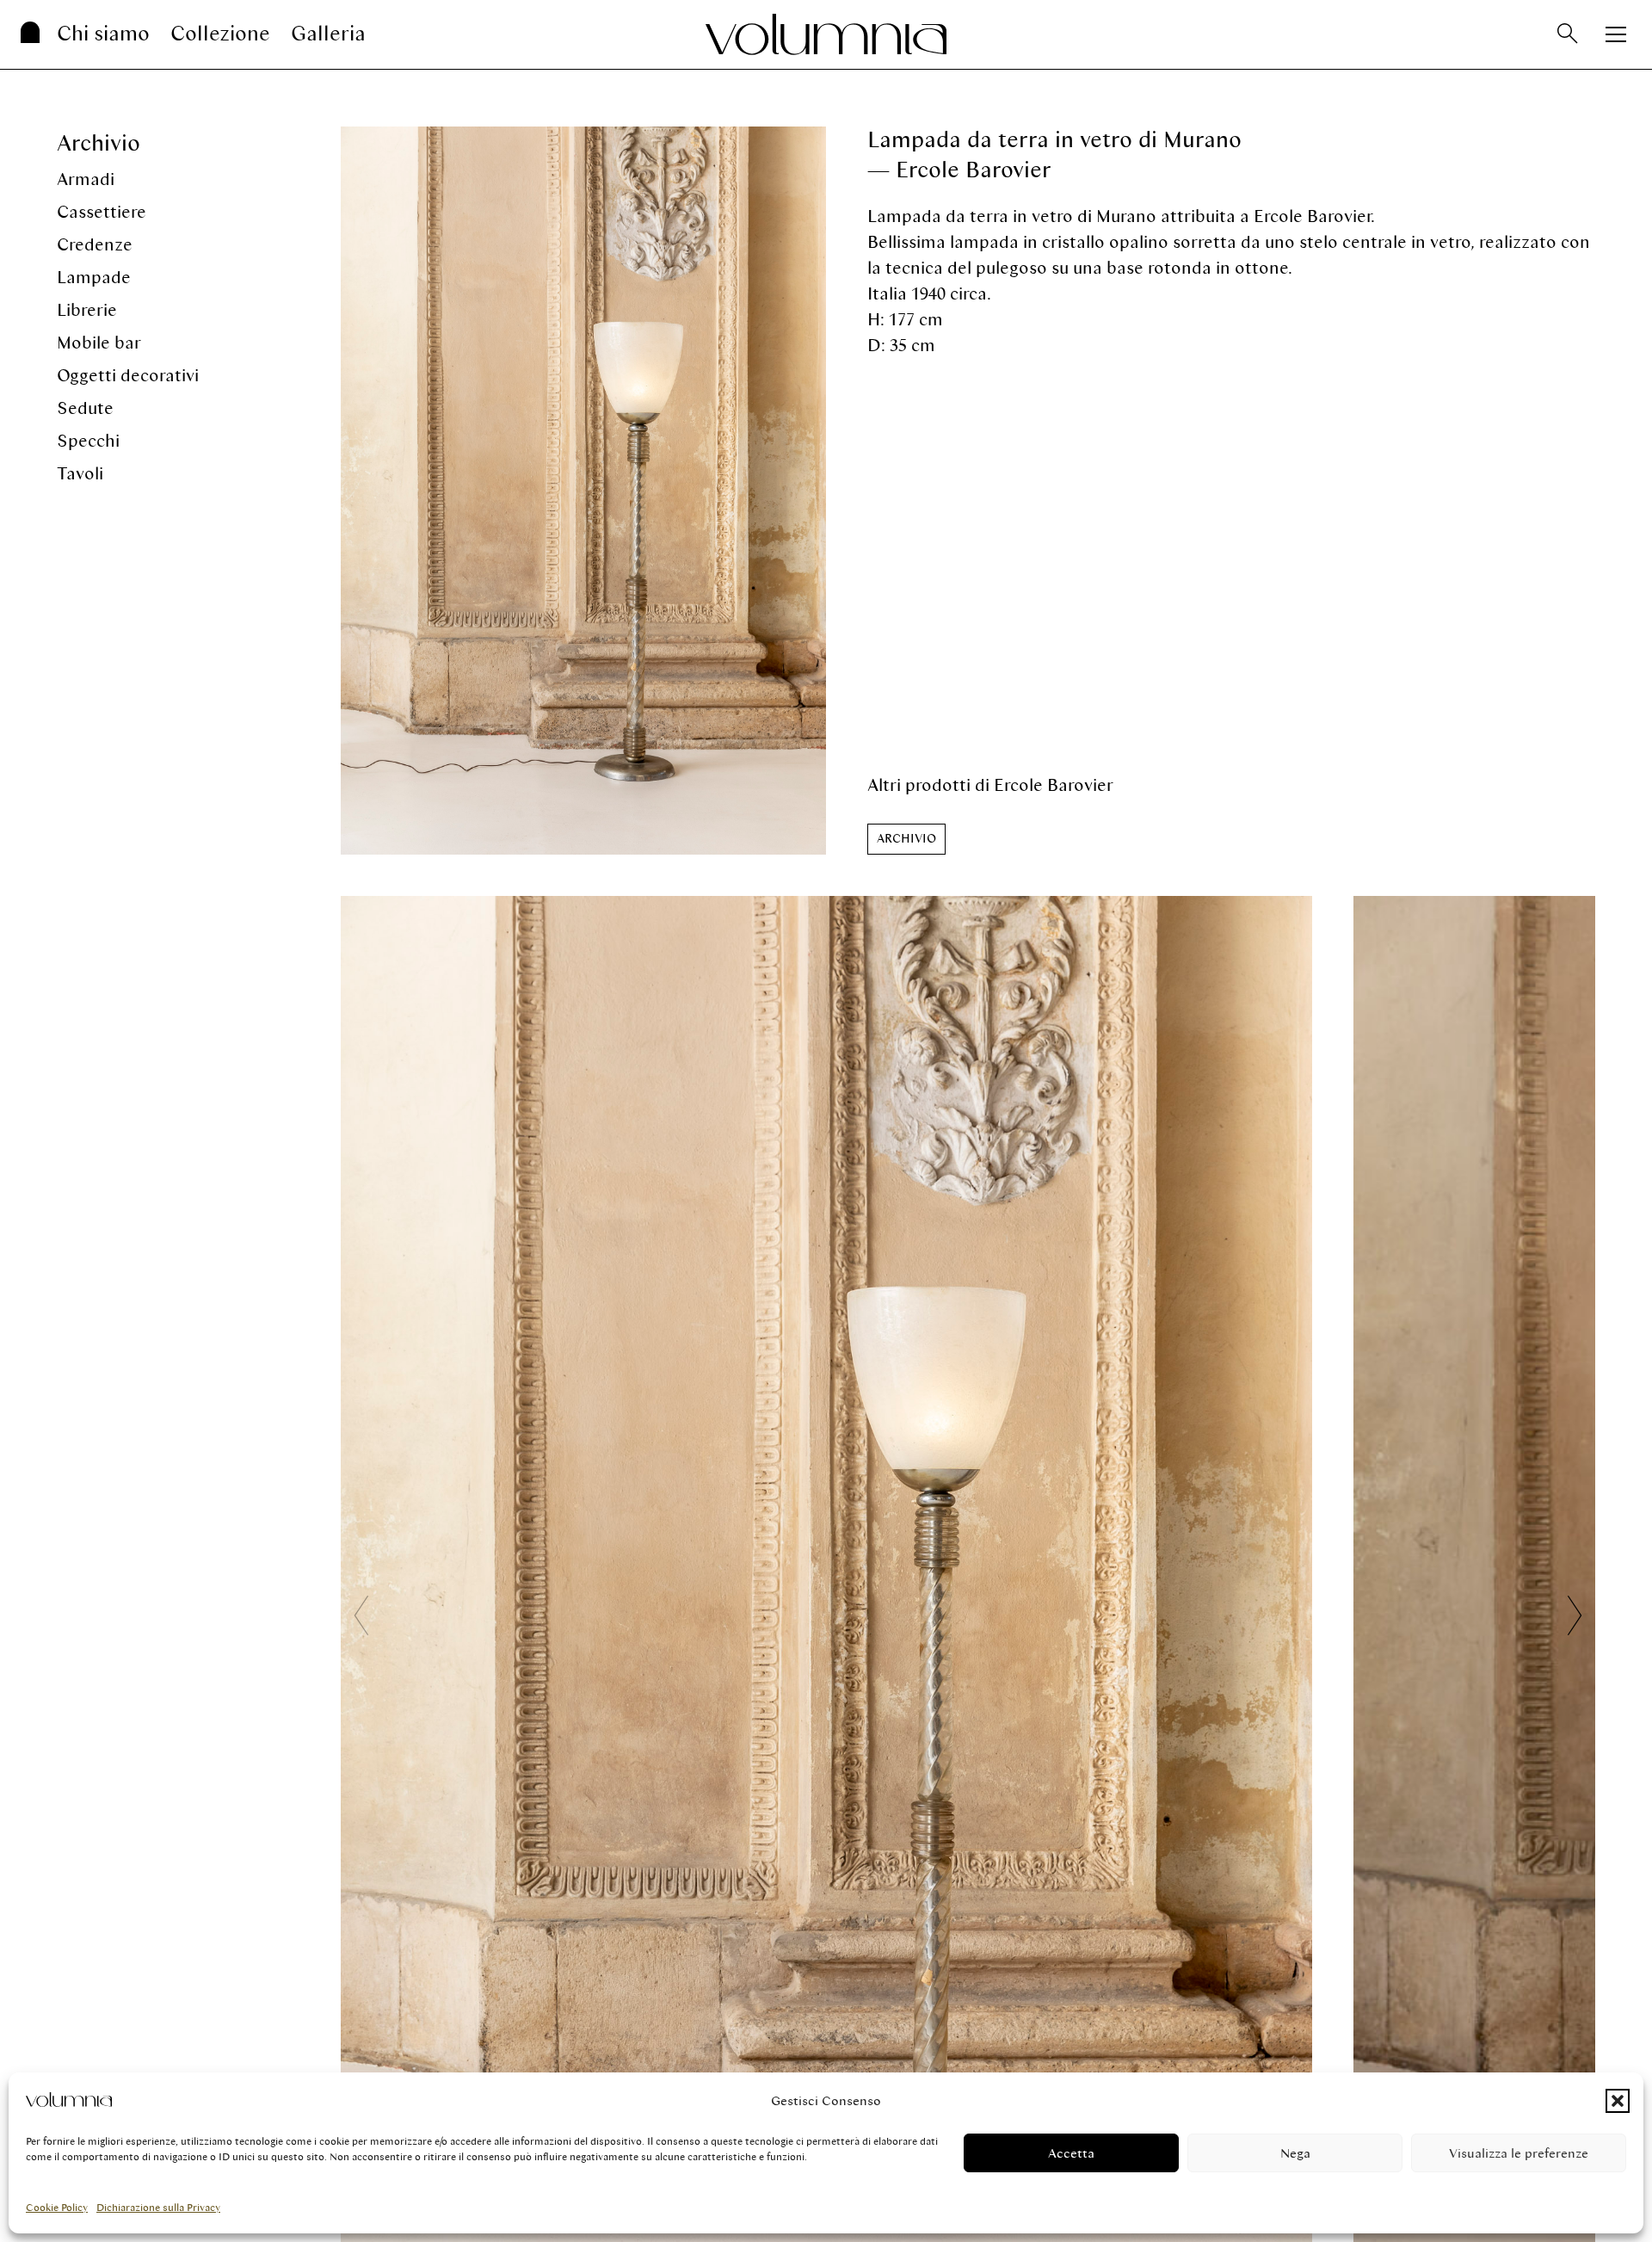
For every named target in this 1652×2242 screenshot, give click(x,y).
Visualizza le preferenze (1519, 2153)
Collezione (220, 34)
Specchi (88, 441)
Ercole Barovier (1054, 785)
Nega (1295, 2153)
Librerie (87, 310)
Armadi (86, 179)
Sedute (85, 408)
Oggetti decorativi (128, 376)
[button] (1618, 2101)
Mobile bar (99, 343)
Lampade (94, 278)
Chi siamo (103, 34)
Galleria (328, 34)
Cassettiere (102, 212)
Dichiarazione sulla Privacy (158, 2208)
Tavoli (80, 474)
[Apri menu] (1616, 34)
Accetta (1071, 2153)
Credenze (95, 245)
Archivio (99, 143)
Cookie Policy (57, 2208)
